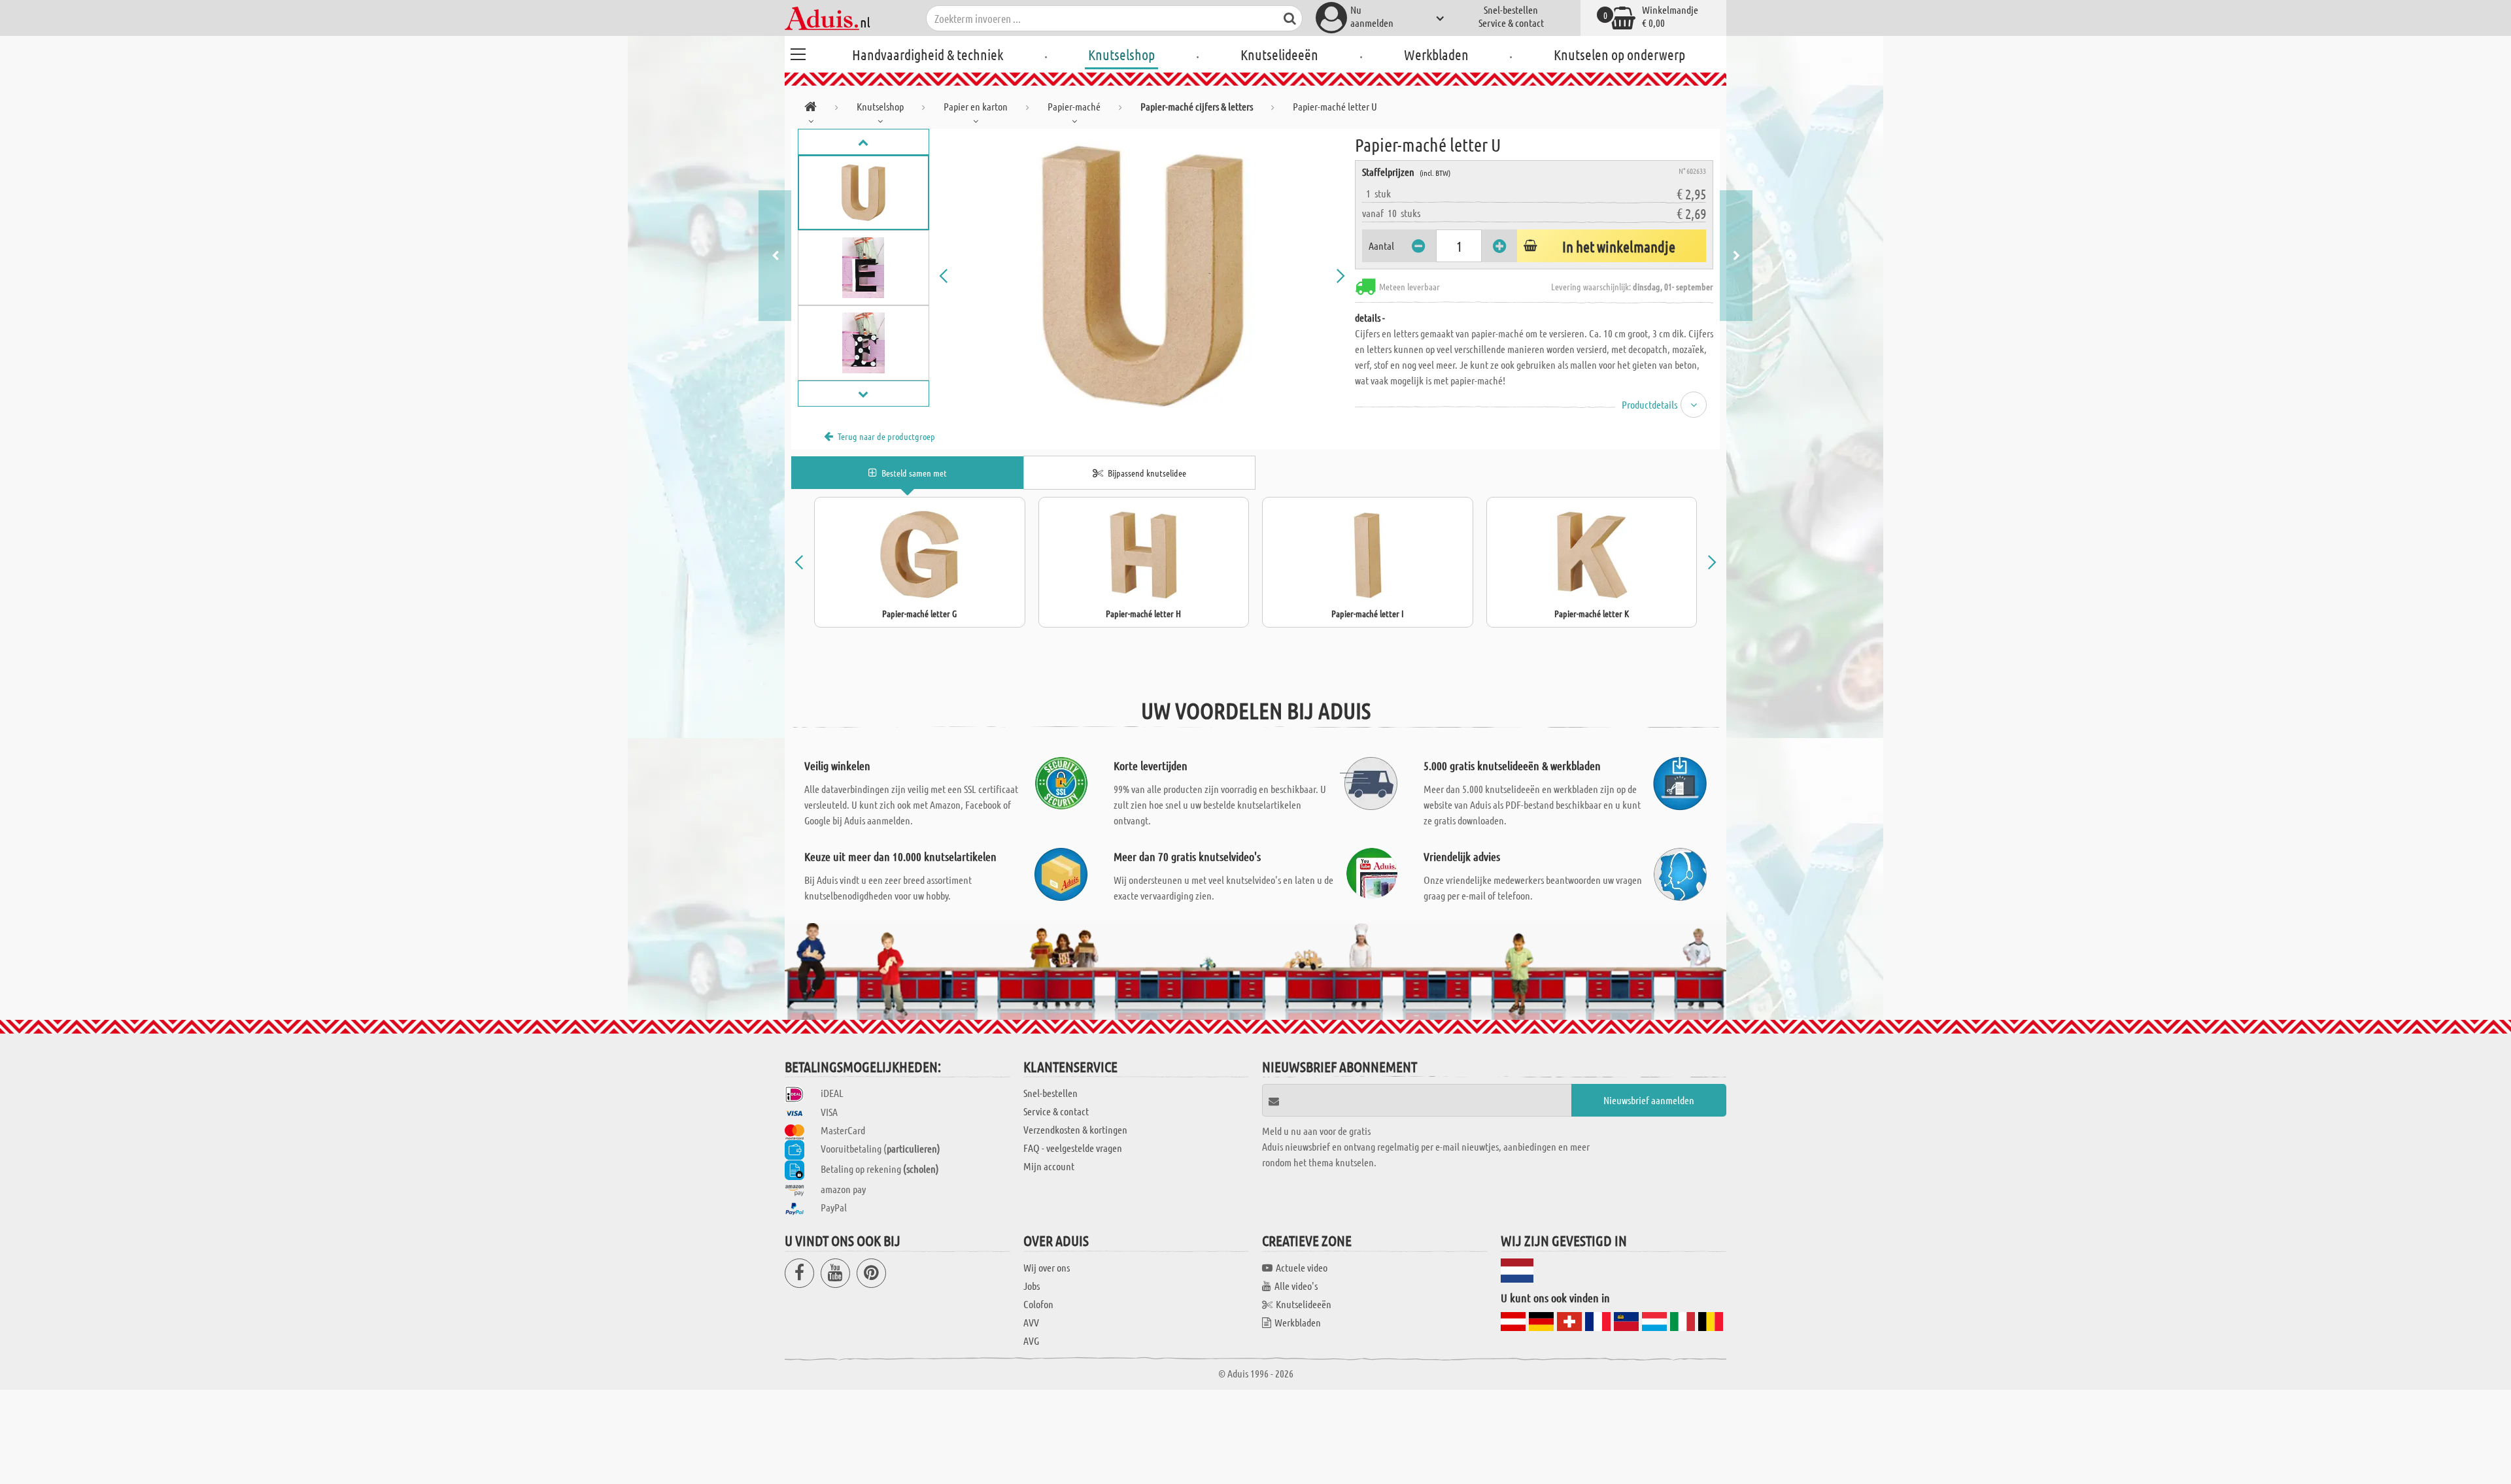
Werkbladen (1436, 54)
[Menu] (798, 52)
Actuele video (1302, 1267)
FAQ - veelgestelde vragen (1073, 1148)
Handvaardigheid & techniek (928, 54)
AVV (1031, 1322)
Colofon (1038, 1304)
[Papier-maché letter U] (1142, 276)
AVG (1031, 1341)
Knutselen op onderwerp (1619, 54)
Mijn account (1049, 1166)
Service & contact (1511, 23)
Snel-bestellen (1511, 9)
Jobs (1032, 1286)
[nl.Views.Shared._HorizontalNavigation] (811, 109)
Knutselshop (1121, 54)
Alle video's (1296, 1286)
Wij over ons (1047, 1267)
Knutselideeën (1279, 54)
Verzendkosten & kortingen (1075, 1129)
